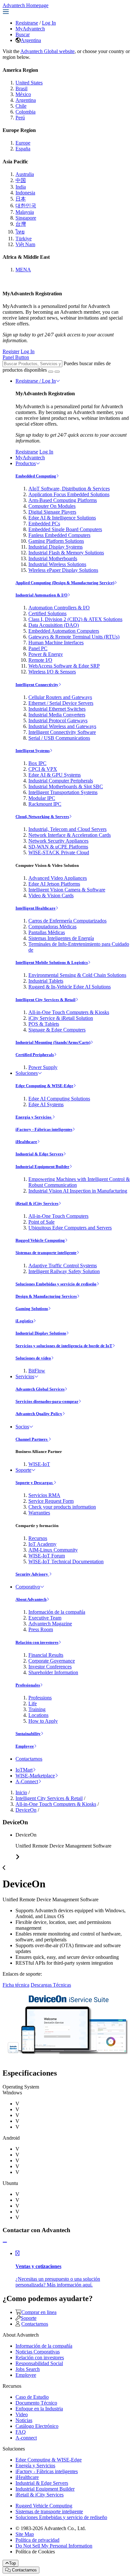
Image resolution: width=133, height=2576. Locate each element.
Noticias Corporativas (38, 2352)
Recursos (38, 1538)
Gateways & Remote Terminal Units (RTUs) (74, 637)
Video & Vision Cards (51, 895)
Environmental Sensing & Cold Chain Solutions (77, 975)
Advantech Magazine (50, 1624)
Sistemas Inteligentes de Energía (61, 938)
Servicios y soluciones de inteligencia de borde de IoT (64, 1346)
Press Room (41, 1629)
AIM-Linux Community (53, 1550)
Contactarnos (29, 1759)
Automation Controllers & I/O (59, 608)
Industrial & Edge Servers (39, 1154)
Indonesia (25, 193)
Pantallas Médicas (47, 932)
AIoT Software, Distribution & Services (69, 489)
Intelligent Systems (33, 751)
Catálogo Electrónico (37, 2426)
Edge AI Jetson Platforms (54, 884)
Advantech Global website (47, 51)
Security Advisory (32, 1574)
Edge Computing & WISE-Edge (44, 1086)
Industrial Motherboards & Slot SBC (66, 786)
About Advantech (31, 1599)
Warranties (39, 1513)
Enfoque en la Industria (39, 2409)
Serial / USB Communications (59, 738)
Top (12, 2563)
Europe (23, 143)
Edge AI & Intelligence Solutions (62, 518)
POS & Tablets (44, 1024)
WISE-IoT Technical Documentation (66, 1561)
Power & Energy (46, 654)
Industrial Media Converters (57, 715)
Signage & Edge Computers (57, 1030)
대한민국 (26, 206)
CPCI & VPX (43, 769)
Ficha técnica (16, 1985)
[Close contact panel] (5, 2242)
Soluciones (27, 1073)
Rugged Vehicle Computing (40, 1240)
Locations (38, 1715)
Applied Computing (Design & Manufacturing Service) (65, 583)
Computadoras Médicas (52, 927)
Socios (22, 1427)
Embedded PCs (44, 524)
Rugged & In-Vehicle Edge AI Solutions (70, 987)
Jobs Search (28, 2369)
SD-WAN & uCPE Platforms (58, 847)
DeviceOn (26, 1810)
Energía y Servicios (34, 1117)
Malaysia (25, 212)
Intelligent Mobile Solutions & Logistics (52, 962)
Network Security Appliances (58, 841)
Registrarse (27, 23)
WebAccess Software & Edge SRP (64, 666)
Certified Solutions (47, 613)
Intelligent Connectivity (37, 685)
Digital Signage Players (52, 512)
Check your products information (62, 1507)
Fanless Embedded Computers (59, 535)
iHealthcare (26, 1142)
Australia (25, 174)
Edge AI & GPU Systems (55, 775)
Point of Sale (41, 1222)
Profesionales (28, 1685)
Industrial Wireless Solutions (57, 564)
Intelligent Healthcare (36, 908)
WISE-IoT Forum (47, 1556)
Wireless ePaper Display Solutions (63, 570)
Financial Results (46, 1655)
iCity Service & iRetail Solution (61, 1018)
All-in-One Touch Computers (58, 1216)
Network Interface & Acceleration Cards (70, 835)
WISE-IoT (39, 1464)
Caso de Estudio (32, 2397)
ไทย (20, 232)
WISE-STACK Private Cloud (59, 852)
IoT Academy (42, 1544)
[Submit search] (51, 372)
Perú (20, 118)
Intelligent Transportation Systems (63, 792)
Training (37, 1709)
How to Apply (43, 1721)
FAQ (21, 2432)
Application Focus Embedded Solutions (69, 494)
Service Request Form (51, 1501)
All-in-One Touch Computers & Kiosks (69, 1012)
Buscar (23, 34)
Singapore (26, 218)
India (21, 187)
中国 (21, 180)
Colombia (26, 112)
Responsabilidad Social (39, 2363)
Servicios (25, 1376)
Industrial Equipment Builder (42, 1167)
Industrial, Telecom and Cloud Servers (67, 829)
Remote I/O (40, 660)
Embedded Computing (36, 476)
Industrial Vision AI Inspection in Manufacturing (78, 1191)
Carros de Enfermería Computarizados (67, 921)
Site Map (25, 2534)
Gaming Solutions (32, 1309)
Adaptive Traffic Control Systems (63, 1266)
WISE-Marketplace (35, 1776)
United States (29, 83)
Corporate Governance (52, 1661)
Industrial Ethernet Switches (57, 709)
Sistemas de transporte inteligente (46, 1253)
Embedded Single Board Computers (65, 529)
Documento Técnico (36, 2403)
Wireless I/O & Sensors (52, 672)
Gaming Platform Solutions (56, 541)
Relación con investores (37, 1642)
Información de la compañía (57, 1612)
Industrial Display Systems (56, 547)
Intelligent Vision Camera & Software (67, 890)
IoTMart (24, 1770)
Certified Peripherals (35, 1055)
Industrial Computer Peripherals (61, 781)
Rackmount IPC (45, 804)
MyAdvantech (30, 29)
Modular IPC (42, 798)
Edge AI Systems (46, 1104)
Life (33, 1703)
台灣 (21, 224)
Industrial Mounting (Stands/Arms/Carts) (53, 1042)
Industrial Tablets (46, 981)
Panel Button (16, 357)
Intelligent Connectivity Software (62, 732)
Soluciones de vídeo (33, 1358)
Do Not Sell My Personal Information (54, 2546)
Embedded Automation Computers (64, 631)
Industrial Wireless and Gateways (62, 726)
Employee (25, 1746)
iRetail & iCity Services (37, 1203)
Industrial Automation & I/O (41, 595)
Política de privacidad (37, 2540)
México (23, 94)
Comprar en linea (39, 2312)
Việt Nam (25, 244)
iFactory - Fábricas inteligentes (44, 1129)
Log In (49, 23)
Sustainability (28, 1734)
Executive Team (45, 1618)
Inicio (21, 1792)
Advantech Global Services (40, 1389)
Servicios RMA (44, 1495)
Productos (26, 463)
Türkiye (24, 239)
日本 (21, 199)
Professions (40, 1698)
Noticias (24, 2420)
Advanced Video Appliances (58, 878)
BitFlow (37, 1371)
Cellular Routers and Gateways (60, 697)
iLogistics (24, 1321)
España (23, 149)
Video (22, 2414)
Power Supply (43, 1067)
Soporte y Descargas (35, 1483)
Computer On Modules (52, 506)
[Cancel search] (57, 372)
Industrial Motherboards (53, 558)
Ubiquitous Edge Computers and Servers (70, 1228)
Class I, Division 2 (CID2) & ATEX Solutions (75, 619)
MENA (23, 270)
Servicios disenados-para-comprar (47, 1401)
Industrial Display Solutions (41, 1333)
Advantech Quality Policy (39, 1414)
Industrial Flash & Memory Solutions (66, 553)
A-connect (26, 2438)
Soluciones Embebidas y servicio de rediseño (56, 1284)
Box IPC (37, 763)
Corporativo (28, 1587)
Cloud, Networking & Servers (42, 817)
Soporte (23, 1470)
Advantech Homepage (26, 5)
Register (11, 351)
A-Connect (27, 1781)
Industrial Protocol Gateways (58, 720)
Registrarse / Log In (36, 381)
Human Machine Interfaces (56, 643)
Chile (21, 106)
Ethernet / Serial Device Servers (61, 703)
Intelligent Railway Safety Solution (64, 1271)
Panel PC (38, 648)
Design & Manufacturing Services (46, 1296)
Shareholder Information (53, 1672)
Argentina (31, 40)
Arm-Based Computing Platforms (63, 500)
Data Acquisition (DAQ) (54, 625)
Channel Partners (32, 1439)
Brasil (21, 88)
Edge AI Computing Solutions (59, 1099)
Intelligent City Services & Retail (46, 1000)
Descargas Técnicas (51, 1985)
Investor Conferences (50, 1667)
